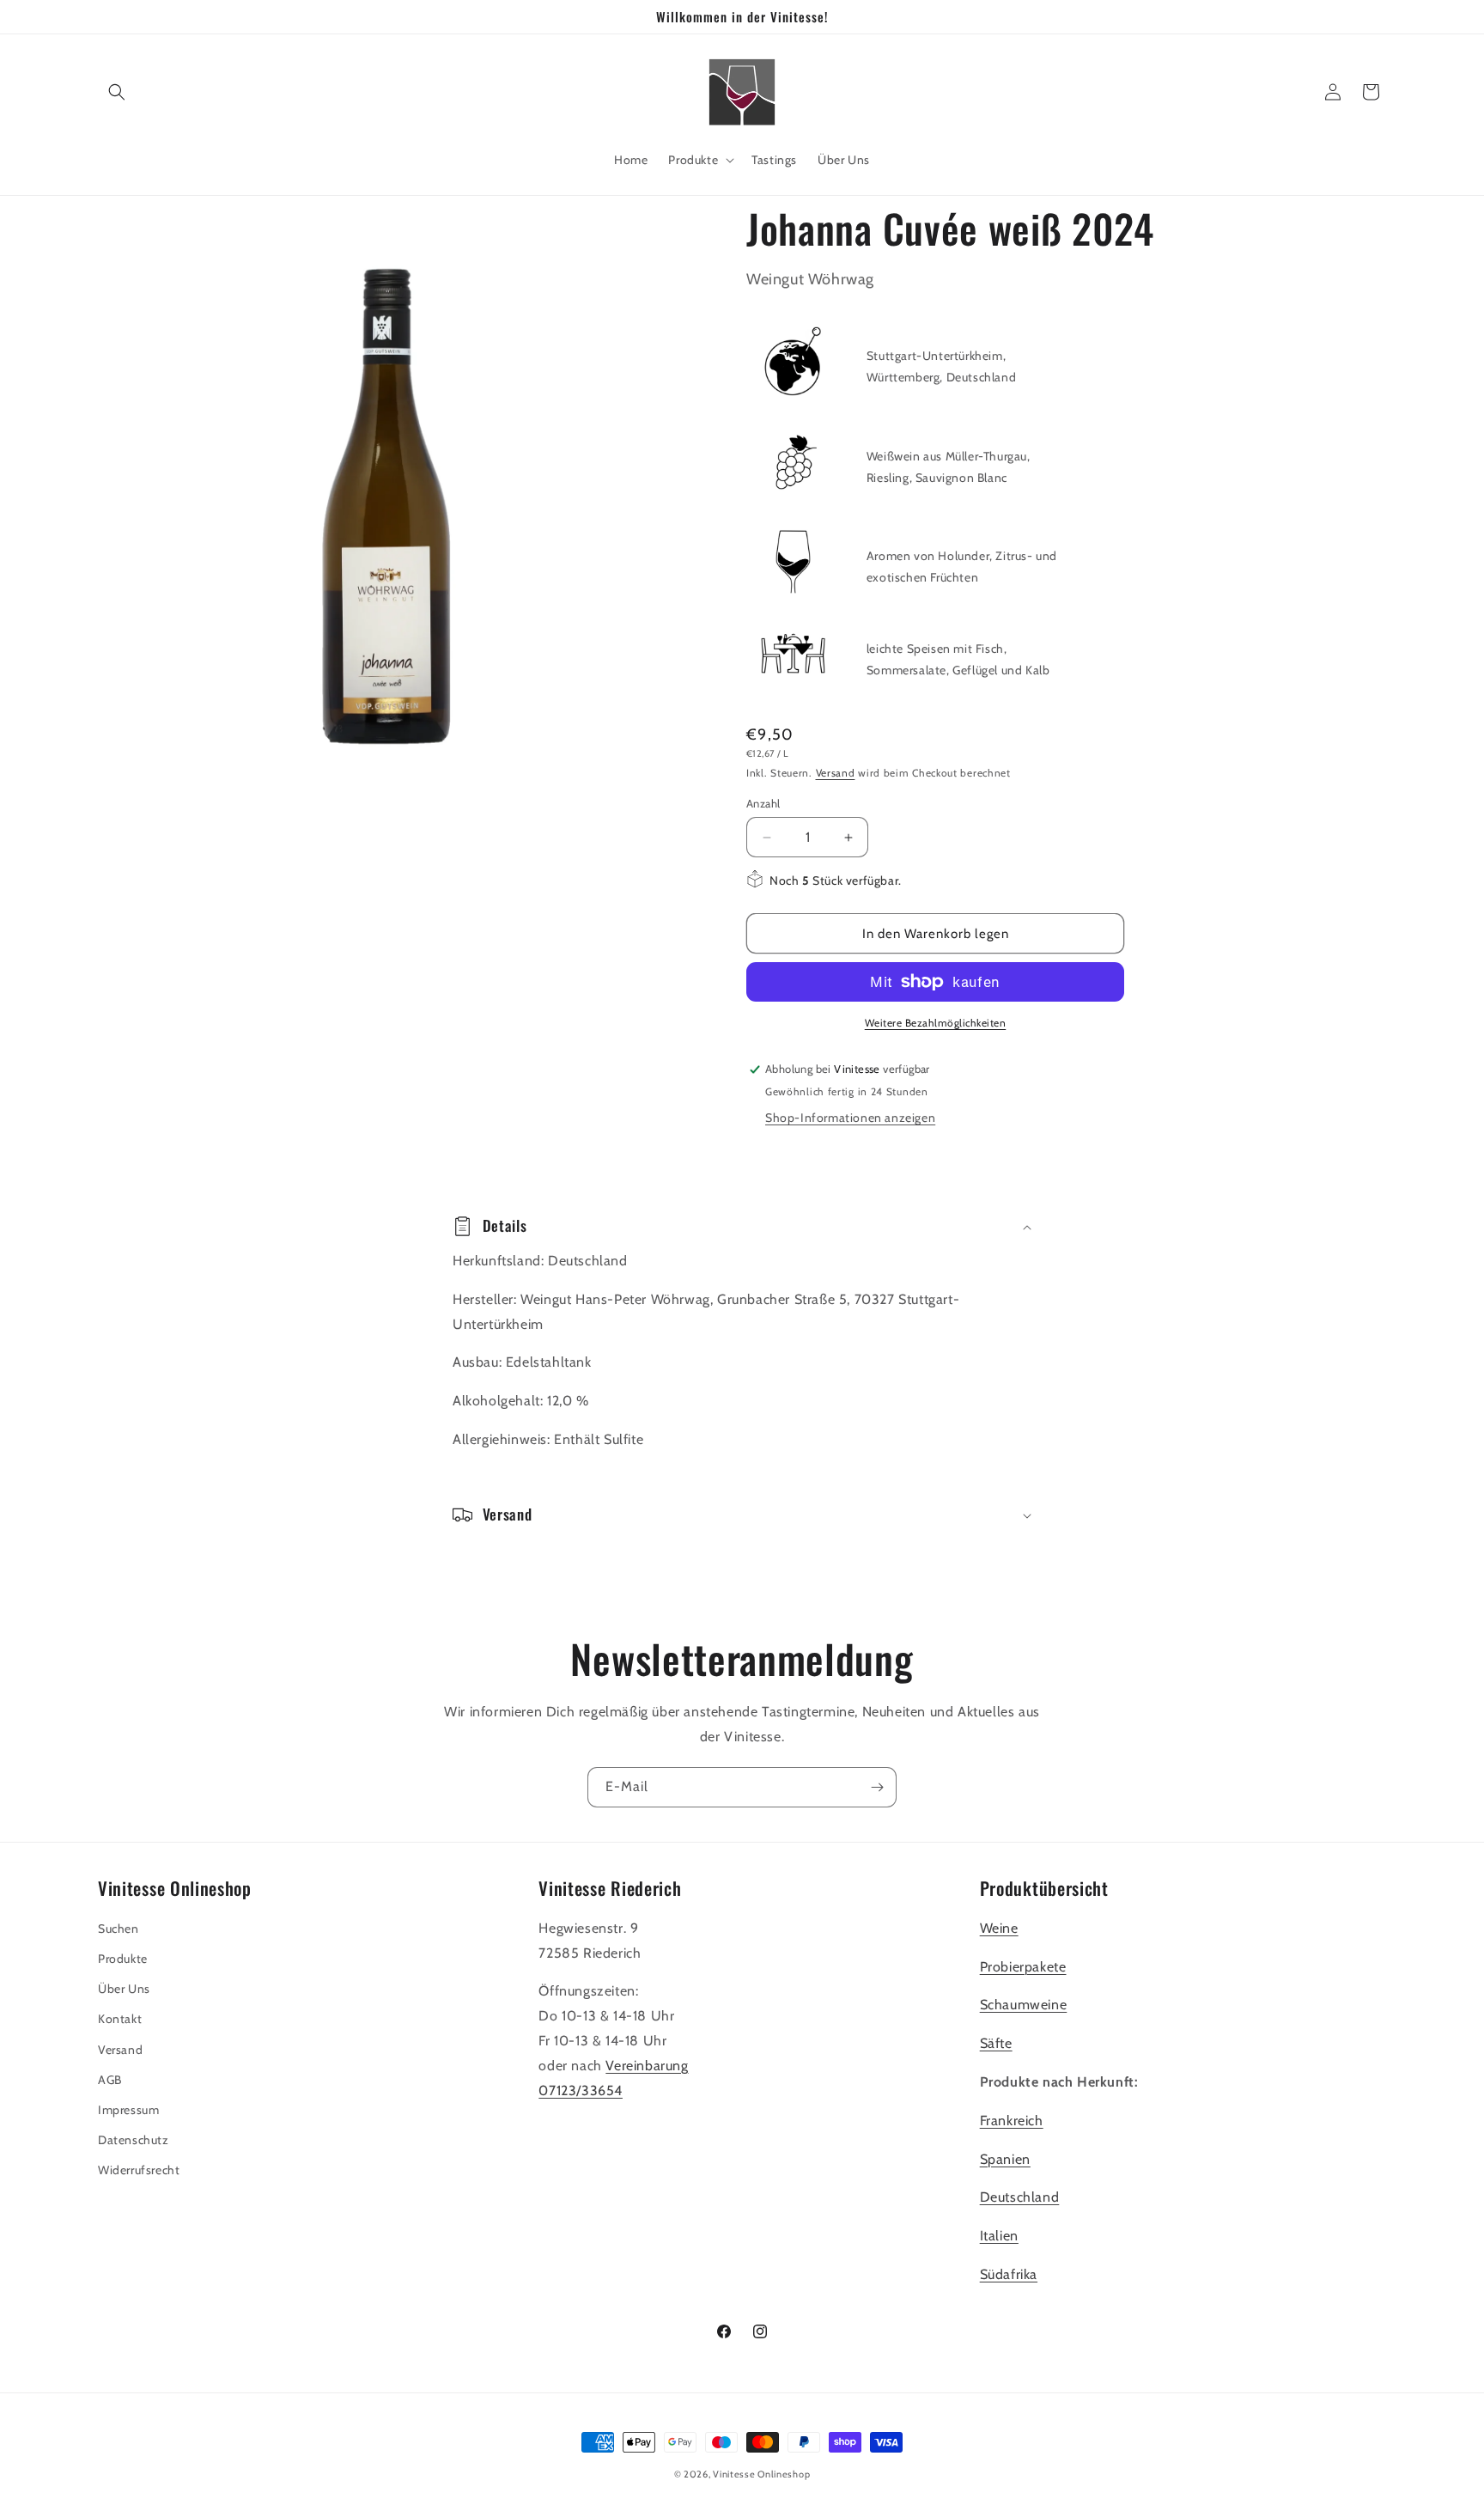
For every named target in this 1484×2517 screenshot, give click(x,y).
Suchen (119, 1929)
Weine (999, 1928)
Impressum (128, 2110)
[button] (117, 92)
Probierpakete (1023, 1967)
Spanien (1005, 2159)
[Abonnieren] (877, 1787)
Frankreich (1012, 2121)
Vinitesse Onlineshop (761, 2474)
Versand (836, 773)
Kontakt (120, 2019)
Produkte (123, 1959)
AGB (110, 2080)
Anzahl (763, 803)
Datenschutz (134, 2140)
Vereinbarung (647, 2066)
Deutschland (1020, 2197)
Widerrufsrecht (139, 2170)
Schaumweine (1024, 2005)
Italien (999, 2236)
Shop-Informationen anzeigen (850, 1118)
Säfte (996, 2043)
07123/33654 (581, 2090)
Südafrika (1009, 2274)
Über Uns (124, 1989)
